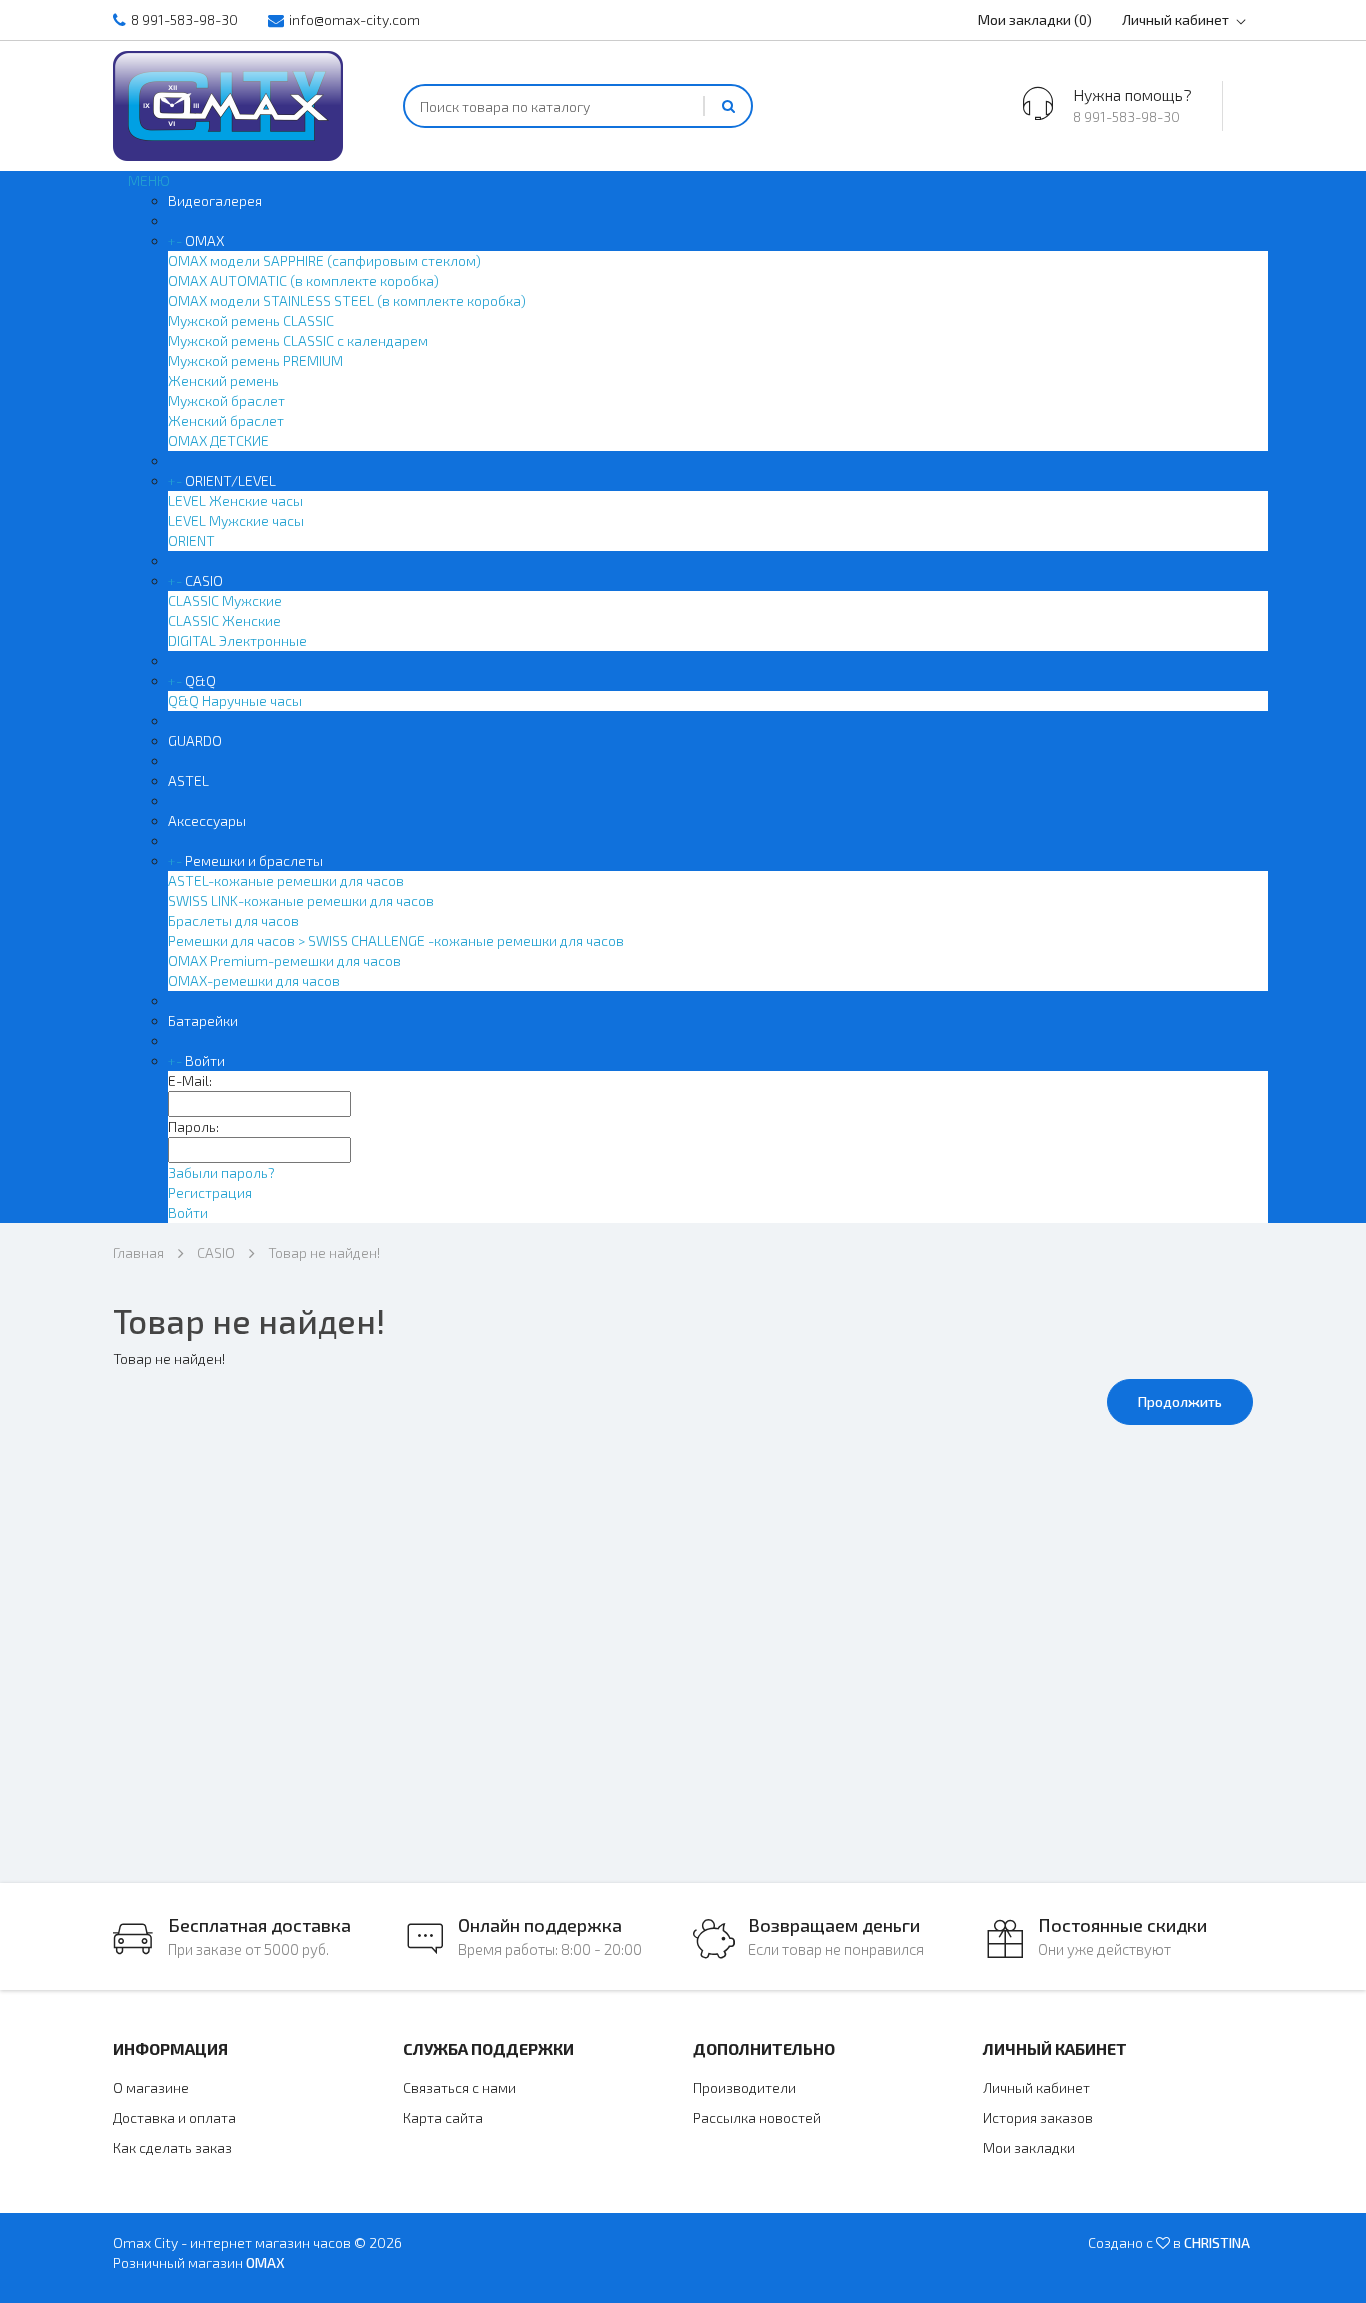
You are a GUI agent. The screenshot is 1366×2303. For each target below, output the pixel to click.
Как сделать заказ (172, 2147)
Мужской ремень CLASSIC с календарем (298, 340)
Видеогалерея (215, 200)
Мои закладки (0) (1035, 19)
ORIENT (191, 540)
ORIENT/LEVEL (230, 480)
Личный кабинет (1175, 19)
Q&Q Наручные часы (235, 700)
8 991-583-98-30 (184, 19)
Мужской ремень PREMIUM (255, 360)
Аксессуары (207, 820)
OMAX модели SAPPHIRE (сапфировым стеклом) (324, 260)
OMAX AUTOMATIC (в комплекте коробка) (303, 280)
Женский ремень (223, 380)
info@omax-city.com (354, 19)
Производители (744, 2087)
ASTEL (188, 780)
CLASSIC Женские (224, 620)
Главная (138, 1252)
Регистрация (210, 1192)
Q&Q (200, 680)
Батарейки (203, 1020)
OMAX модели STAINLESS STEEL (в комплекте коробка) (347, 300)
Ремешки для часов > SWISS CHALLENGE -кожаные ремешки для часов (396, 940)
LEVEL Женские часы (235, 500)
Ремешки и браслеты (254, 860)
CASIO (204, 580)
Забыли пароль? (221, 1172)
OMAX (204, 240)
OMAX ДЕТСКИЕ (218, 440)
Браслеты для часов (233, 920)
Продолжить (1180, 1401)
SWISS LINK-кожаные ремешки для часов (301, 900)
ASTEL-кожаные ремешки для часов (286, 880)
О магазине (151, 2087)
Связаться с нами (459, 2087)
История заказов (1038, 2117)
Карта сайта (443, 2117)
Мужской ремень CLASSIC (251, 320)
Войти (205, 1060)
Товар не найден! (324, 1252)
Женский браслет (226, 420)
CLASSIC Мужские (225, 600)
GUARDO (195, 740)
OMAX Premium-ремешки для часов (284, 960)
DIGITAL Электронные (237, 640)
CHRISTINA (1217, 2242)
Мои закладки (1029, 2147)
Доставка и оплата (174, 2117)
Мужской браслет (226, 400)
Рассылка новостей (757, 2117)
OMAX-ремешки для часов (254, 980)
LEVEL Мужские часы (236, 520)
